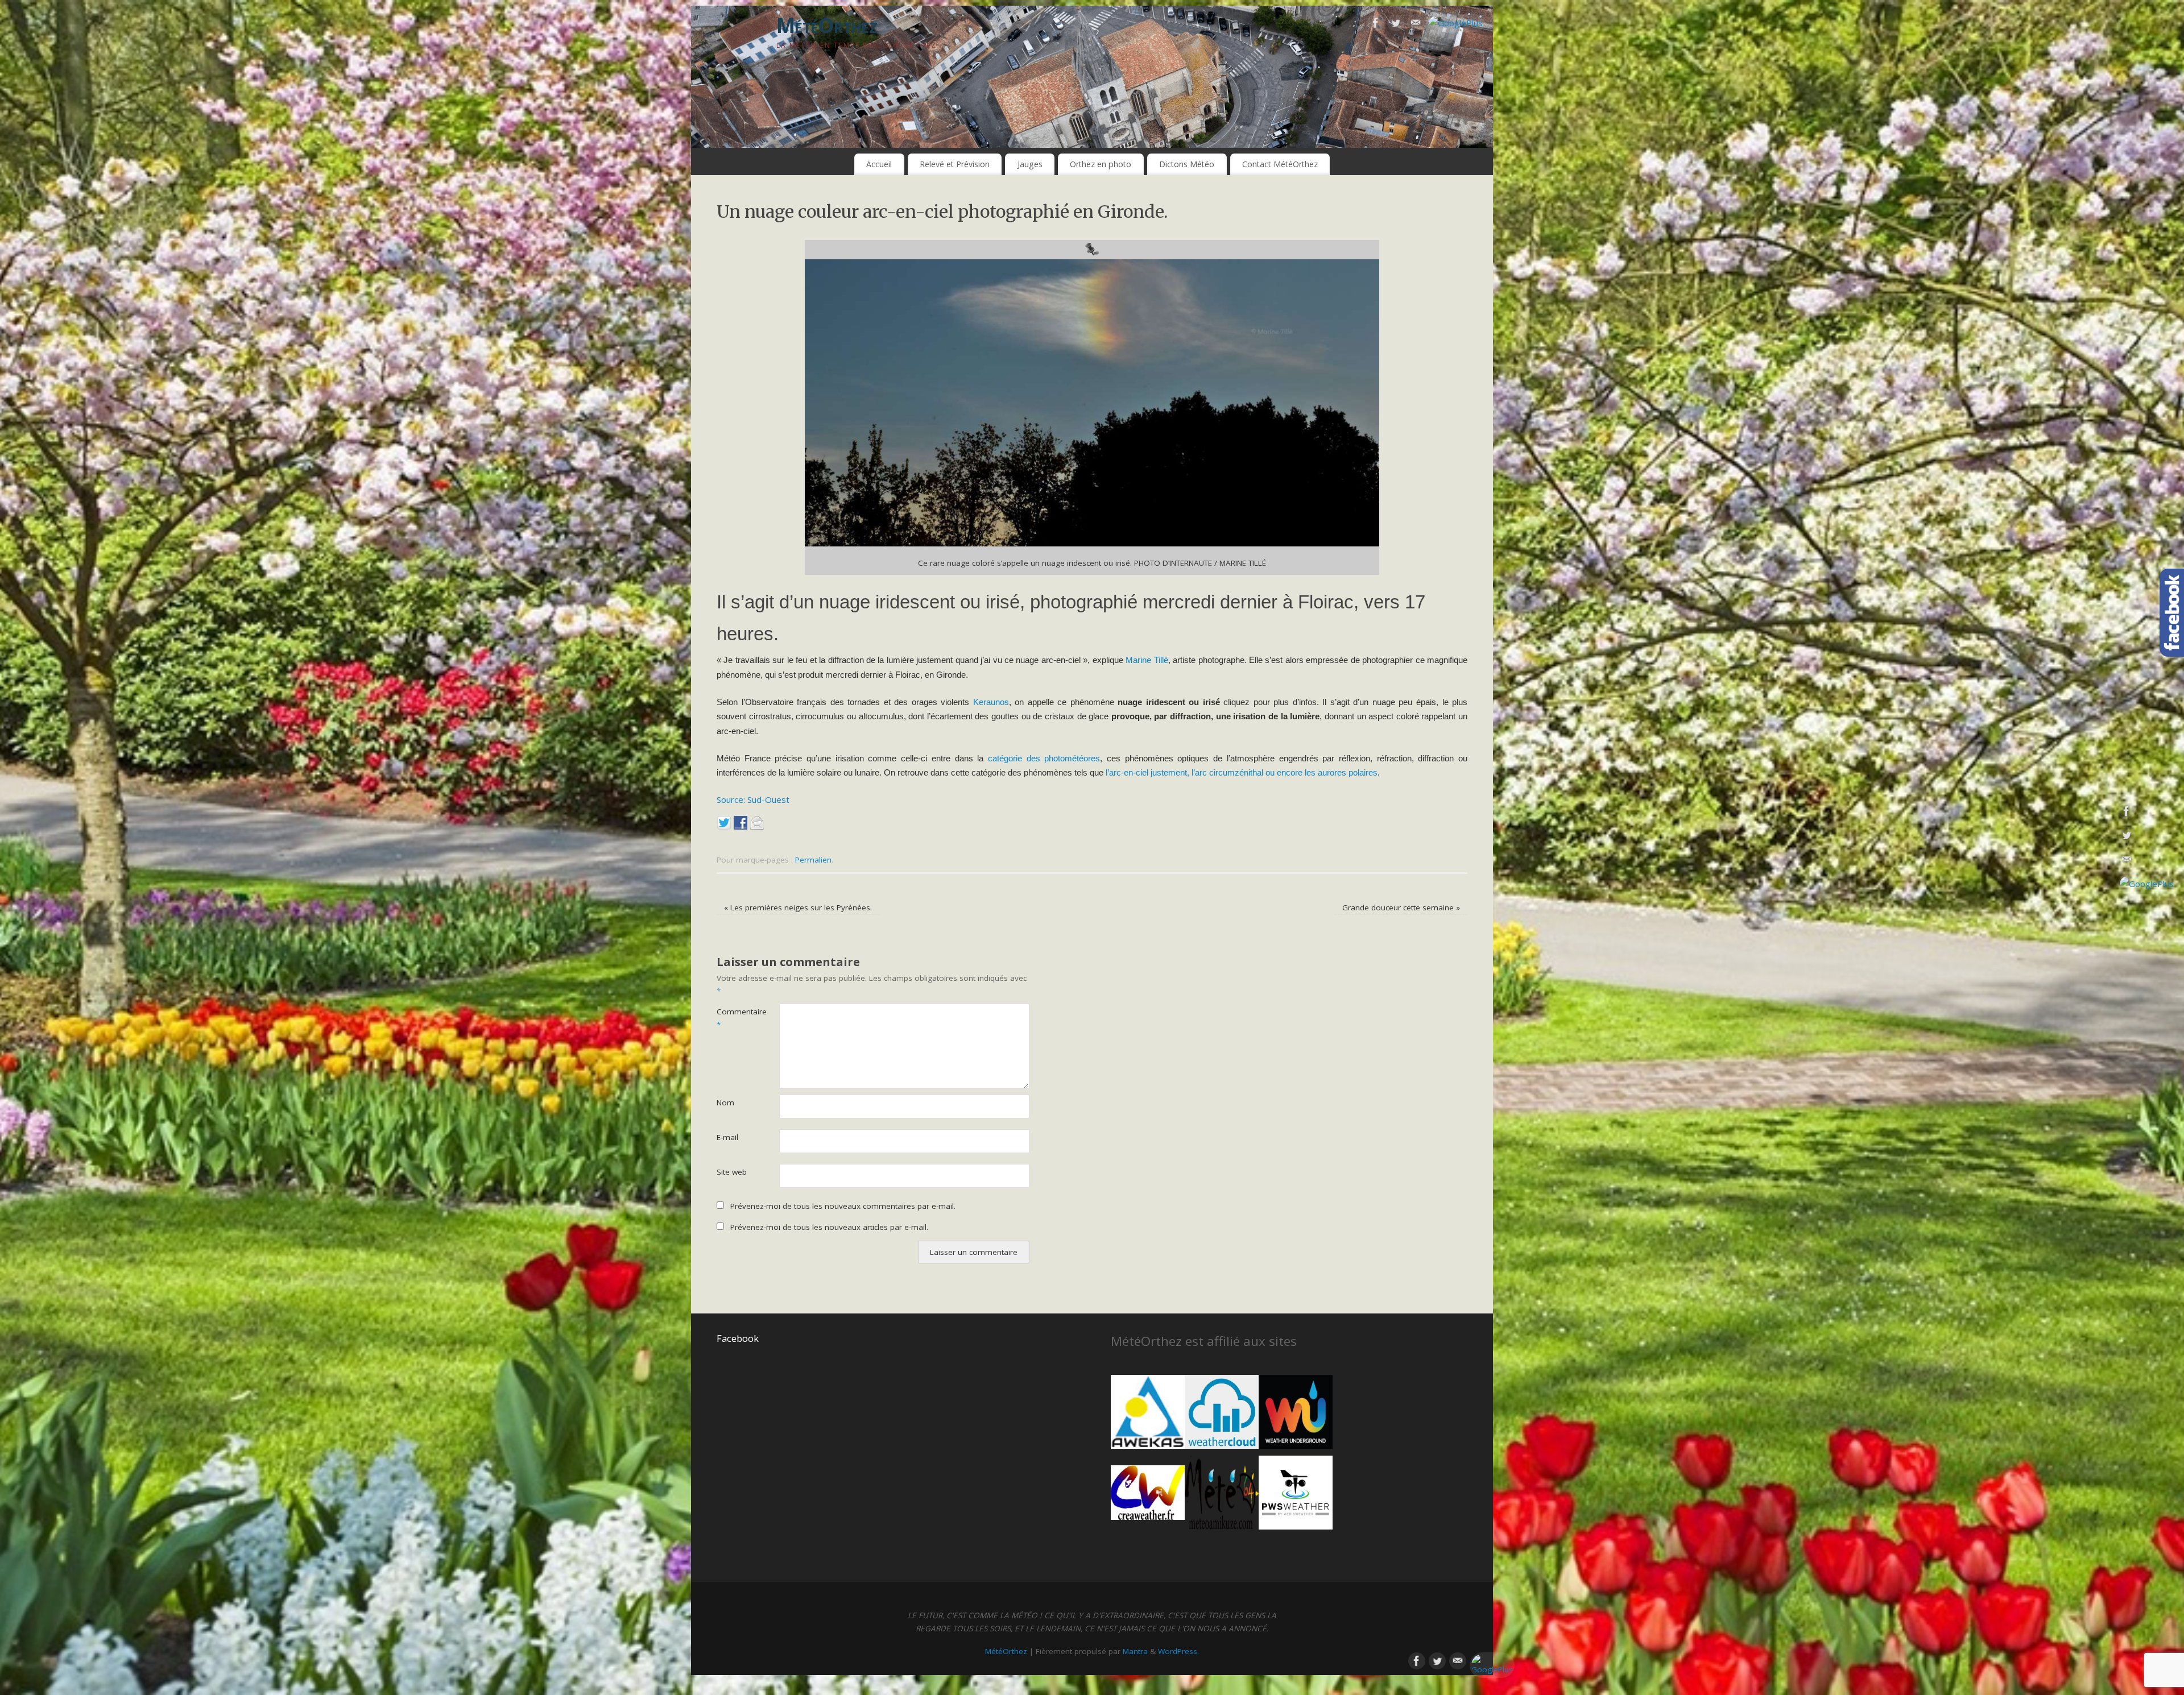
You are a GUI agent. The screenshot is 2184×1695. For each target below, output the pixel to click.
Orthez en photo (1101, 164)
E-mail (727, 1137)
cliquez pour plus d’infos (1270, 702)
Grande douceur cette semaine (1401, 907)
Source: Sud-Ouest (753, 799)
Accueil (879, 164)
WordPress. (1178, 1651)
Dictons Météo (1187, 164)
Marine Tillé (1147, 660)
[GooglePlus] (1456, 23)
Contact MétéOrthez (1280, 164)
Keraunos (991, 702)
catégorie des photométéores (1044, 758)
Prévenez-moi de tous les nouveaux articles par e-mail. (829, 1227)
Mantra (1135, 1651)
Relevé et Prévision (955, 164)
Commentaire (732, 1018)
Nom (725, 1103)
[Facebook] (1376, 25)
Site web (732, 1172)
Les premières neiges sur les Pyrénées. (798, 907)
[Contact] (1416, 25)
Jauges (1030, 164)
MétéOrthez (827, 25)
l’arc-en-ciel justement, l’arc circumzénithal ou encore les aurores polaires (1242, 772)
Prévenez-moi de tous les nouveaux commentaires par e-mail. (843, 1206)
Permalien (813, 860)
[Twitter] (1396, 25)
